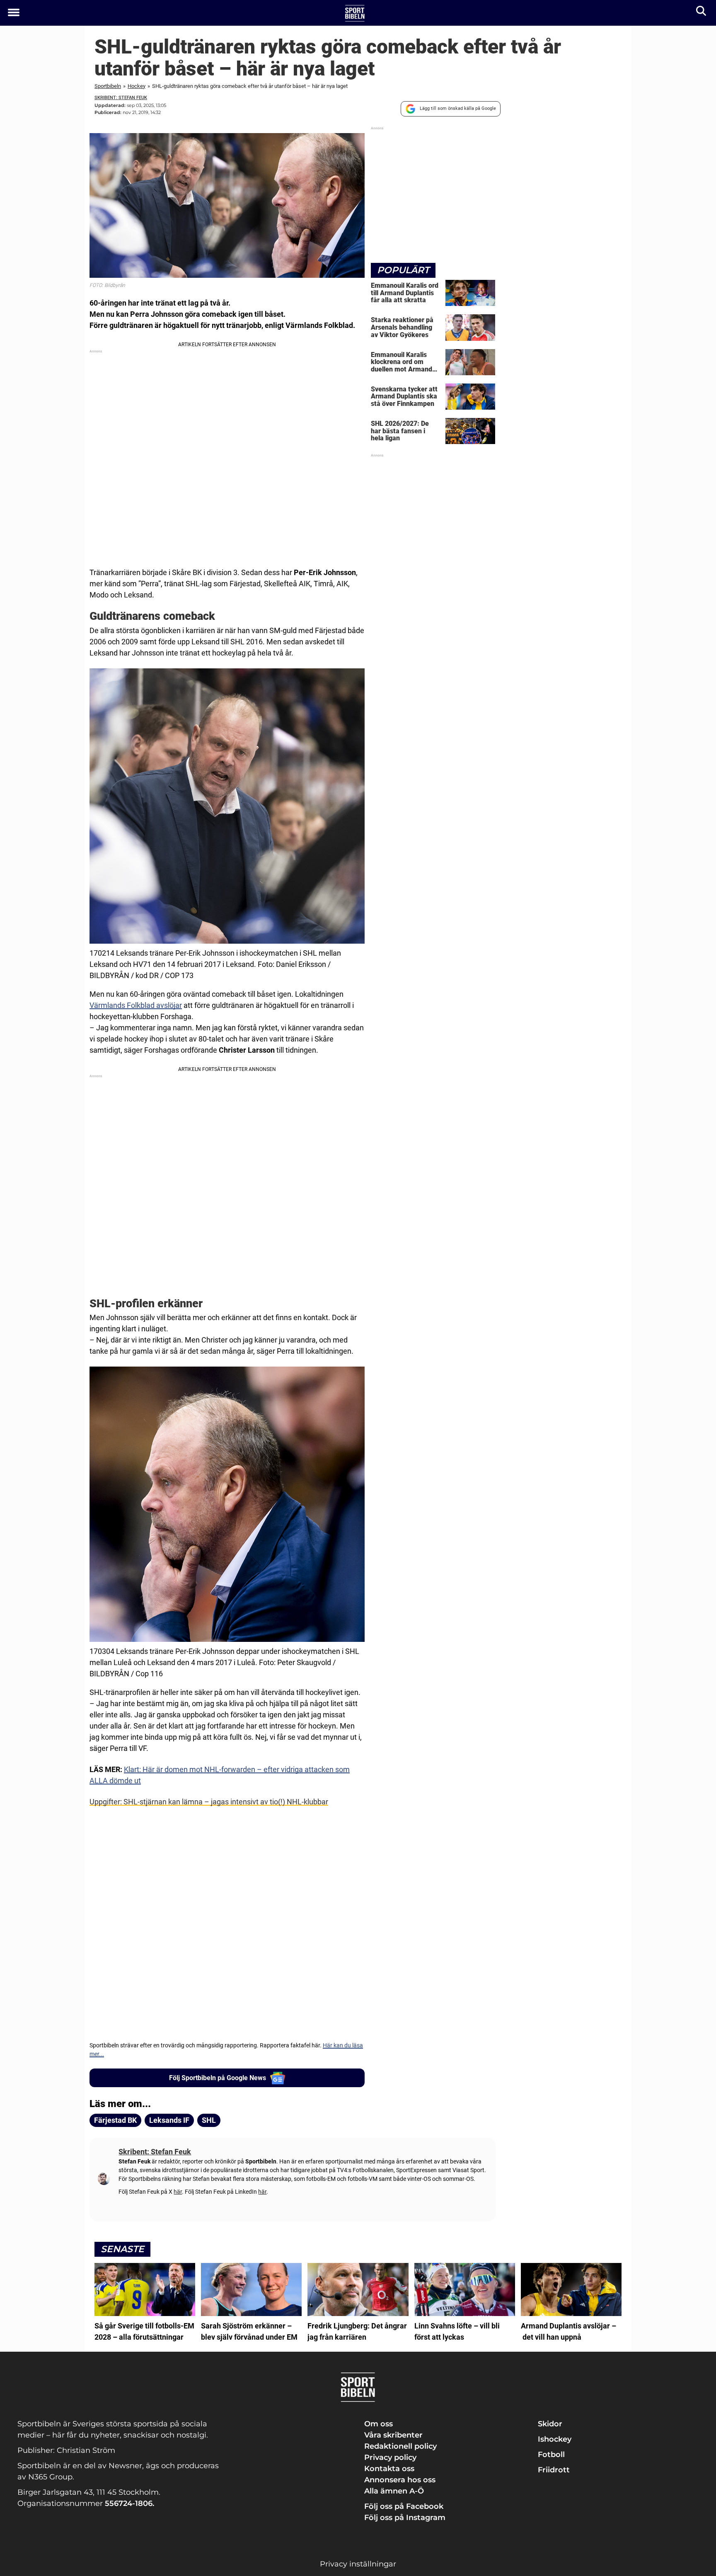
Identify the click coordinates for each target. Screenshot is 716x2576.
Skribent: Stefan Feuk (121, 98)
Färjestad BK (115, 2120)
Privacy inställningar (358, 2564)
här (178, 2192)
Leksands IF (169, 2120)
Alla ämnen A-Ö (394, 2491)
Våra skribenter (393, 2435)
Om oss (379, 2424)
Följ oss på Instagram (405, 2518)
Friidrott (554, 2470)
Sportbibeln (108, 86)
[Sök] (702, 13)
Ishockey (555, 2439)
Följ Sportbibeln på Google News (218, 2078)
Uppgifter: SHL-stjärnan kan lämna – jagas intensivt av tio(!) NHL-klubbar (209, 1802)
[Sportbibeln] (355, 13)
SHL (209, 2120)
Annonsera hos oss (400, 2480)
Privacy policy (390, 2457)
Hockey (137, 86)
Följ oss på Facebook (404, 2506)
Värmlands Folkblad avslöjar (136, 1005)
